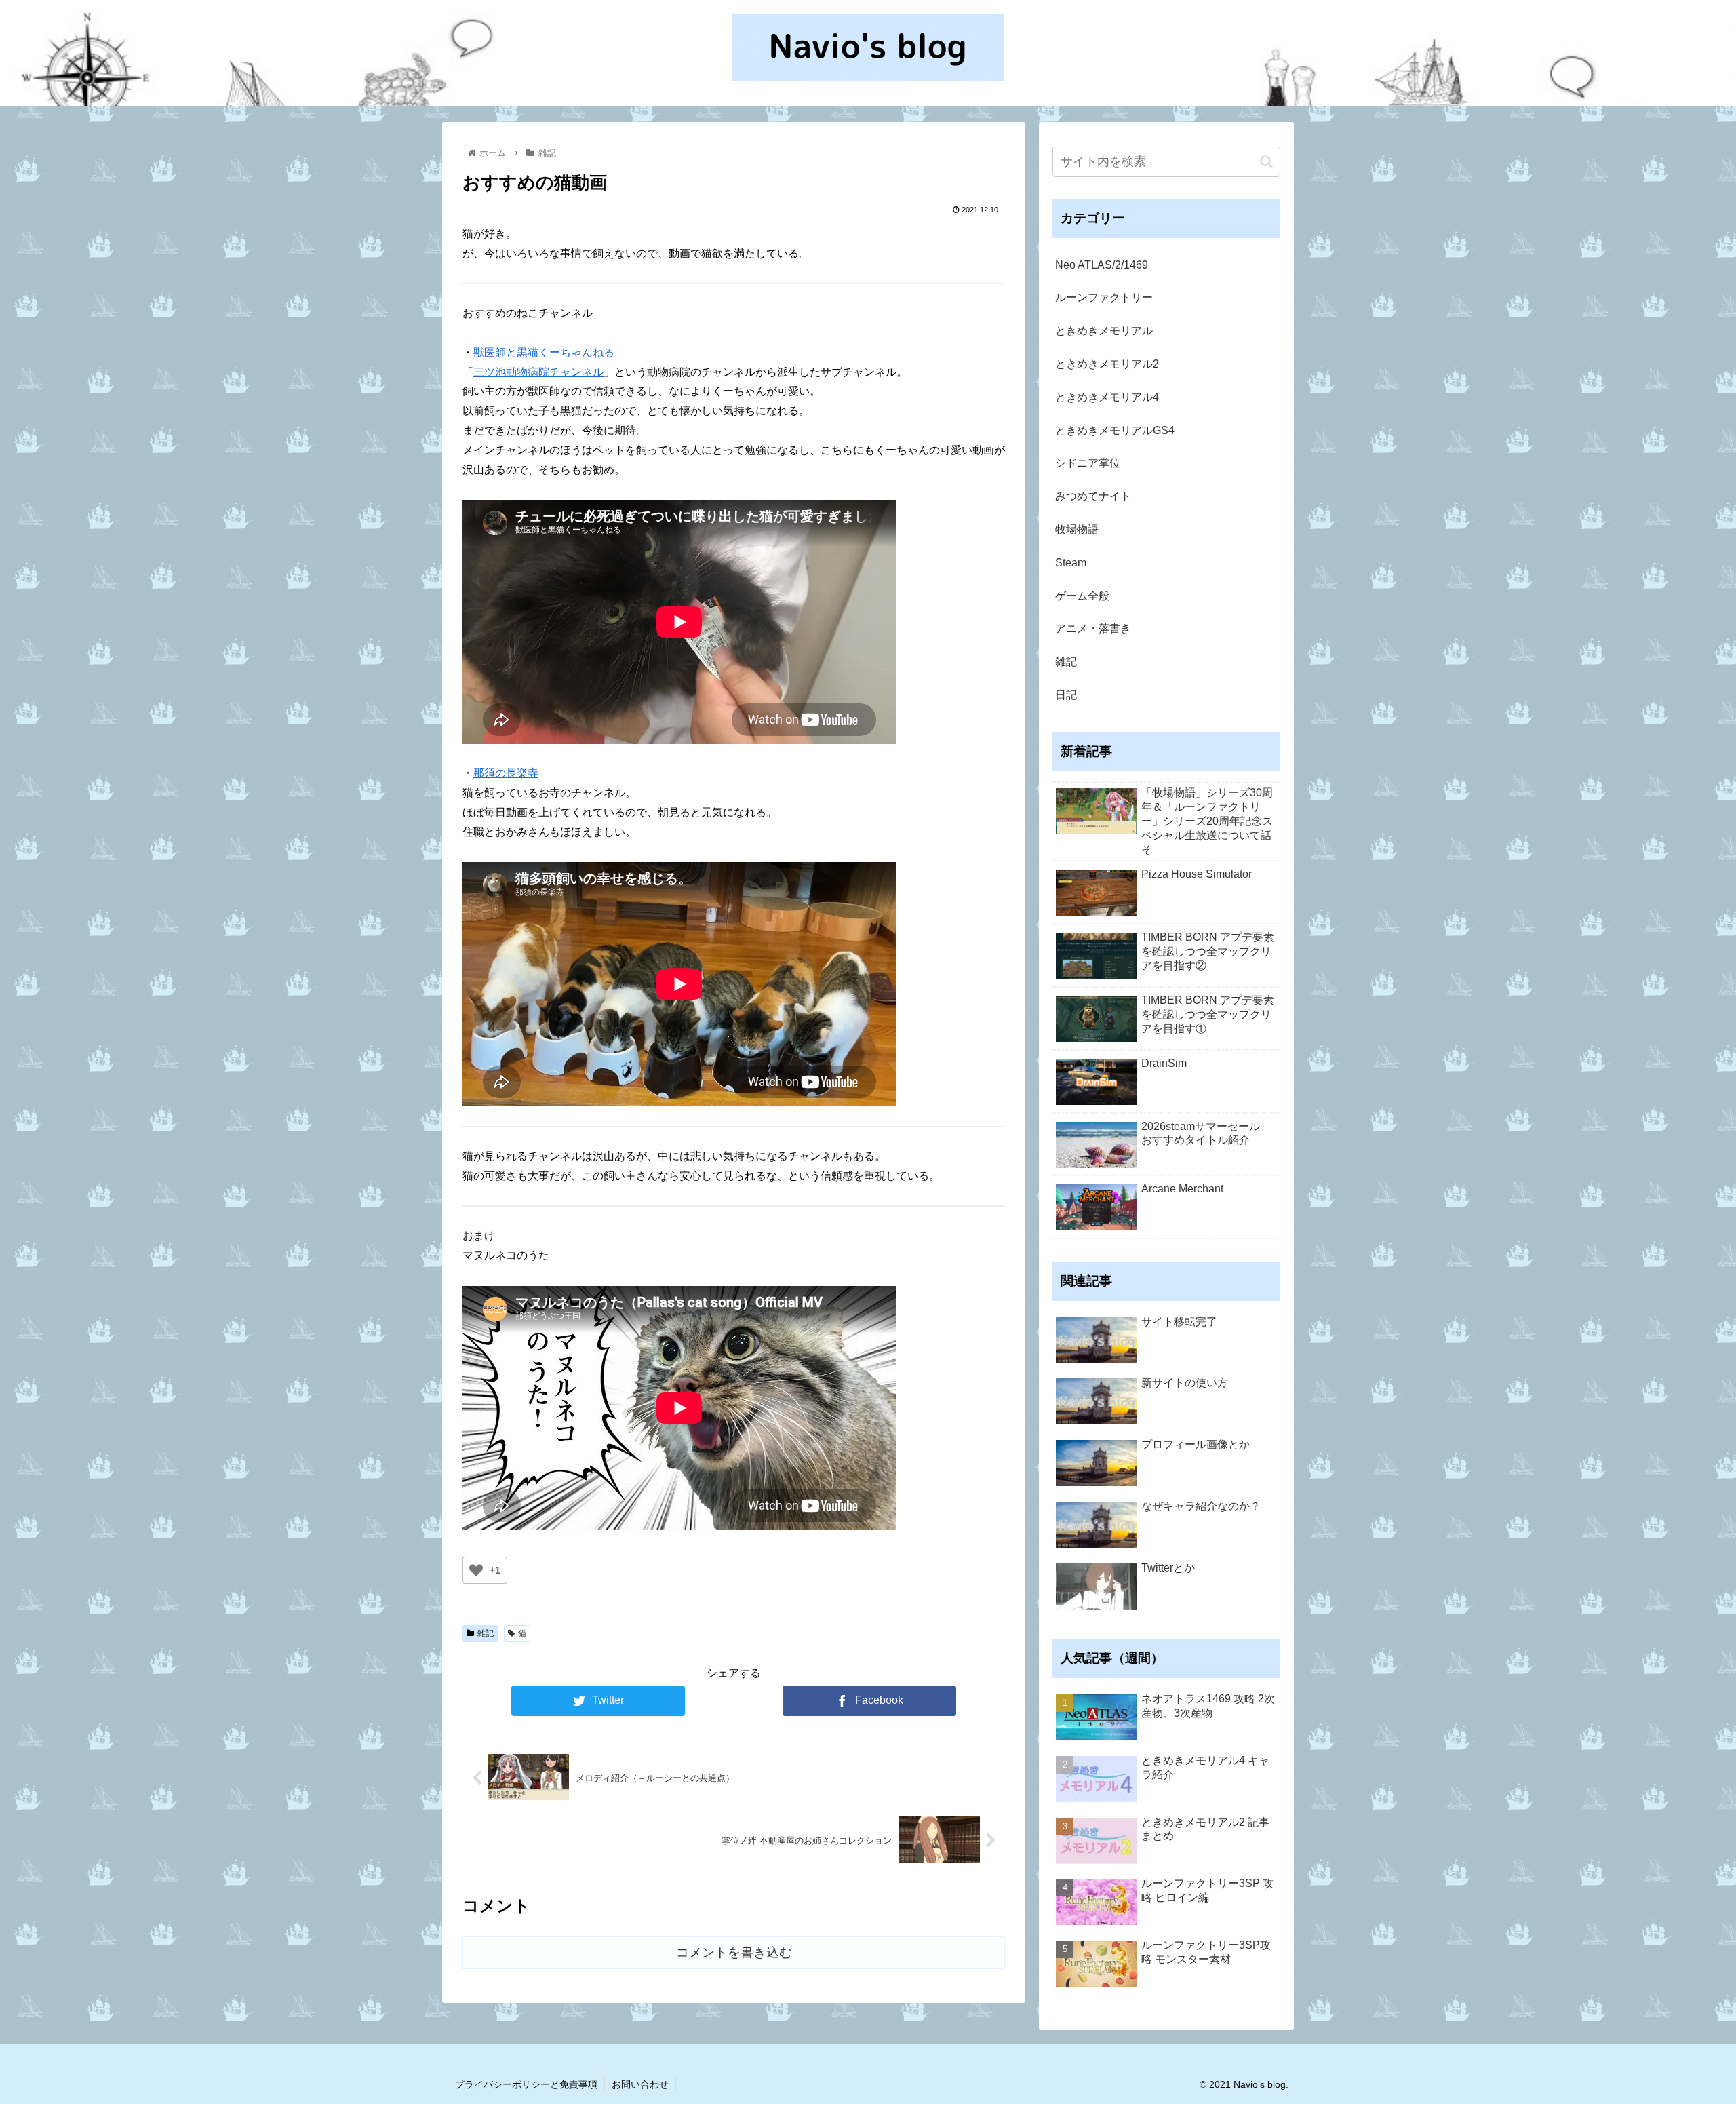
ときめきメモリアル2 (1107, 364)
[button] (1266, 162)
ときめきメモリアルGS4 (1115, 430)
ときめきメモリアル (1104, 331)
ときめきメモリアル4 (1107, 397)
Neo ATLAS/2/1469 (1102, 265)
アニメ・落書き (1093, 628)
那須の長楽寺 (506, 773)
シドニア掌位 (1088, 463)
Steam (1071, 563)
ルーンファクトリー (1104, 297)
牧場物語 (1077, 529)
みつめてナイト (1093, 496)
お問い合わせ (640, 2084)
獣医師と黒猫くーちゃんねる (544, 352)
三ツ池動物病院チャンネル (538, 372)
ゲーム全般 (1082, 596)
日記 (1066, 695)
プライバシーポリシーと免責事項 (526, 2084)
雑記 (486, 1633)
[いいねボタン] (476, 1570)
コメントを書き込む (734, 1952)
